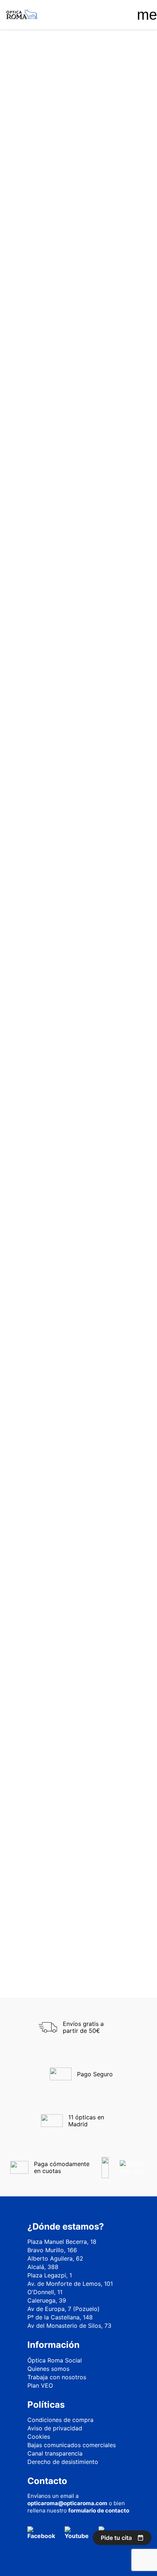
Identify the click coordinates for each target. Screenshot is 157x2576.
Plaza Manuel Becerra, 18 (62, 2242)
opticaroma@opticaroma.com (67, 2503)
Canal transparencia (55, 2453)
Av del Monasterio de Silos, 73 (69, 2326)
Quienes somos (48, 2369)
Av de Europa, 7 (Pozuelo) (64, 2309)
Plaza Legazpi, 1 (50, 2275)
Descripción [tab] (26, 358)
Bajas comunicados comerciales (72, 2445)
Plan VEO (40, 2385)
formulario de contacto (99, 2510)
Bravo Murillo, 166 (52, 2250)
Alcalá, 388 (43, 2267)
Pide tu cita (116, 2538)
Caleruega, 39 (47, 2300)
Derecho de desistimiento (63, 2462)
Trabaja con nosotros (57, 2377)
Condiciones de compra (60, 2420)
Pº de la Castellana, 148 (60, 2317)
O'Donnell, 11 (45, 2292)
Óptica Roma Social (55, 2360)
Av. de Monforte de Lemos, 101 (70, 2284)
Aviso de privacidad (55, 2428)
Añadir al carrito (79, 316)
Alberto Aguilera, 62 (55, 2258)
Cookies (39, 2437)
